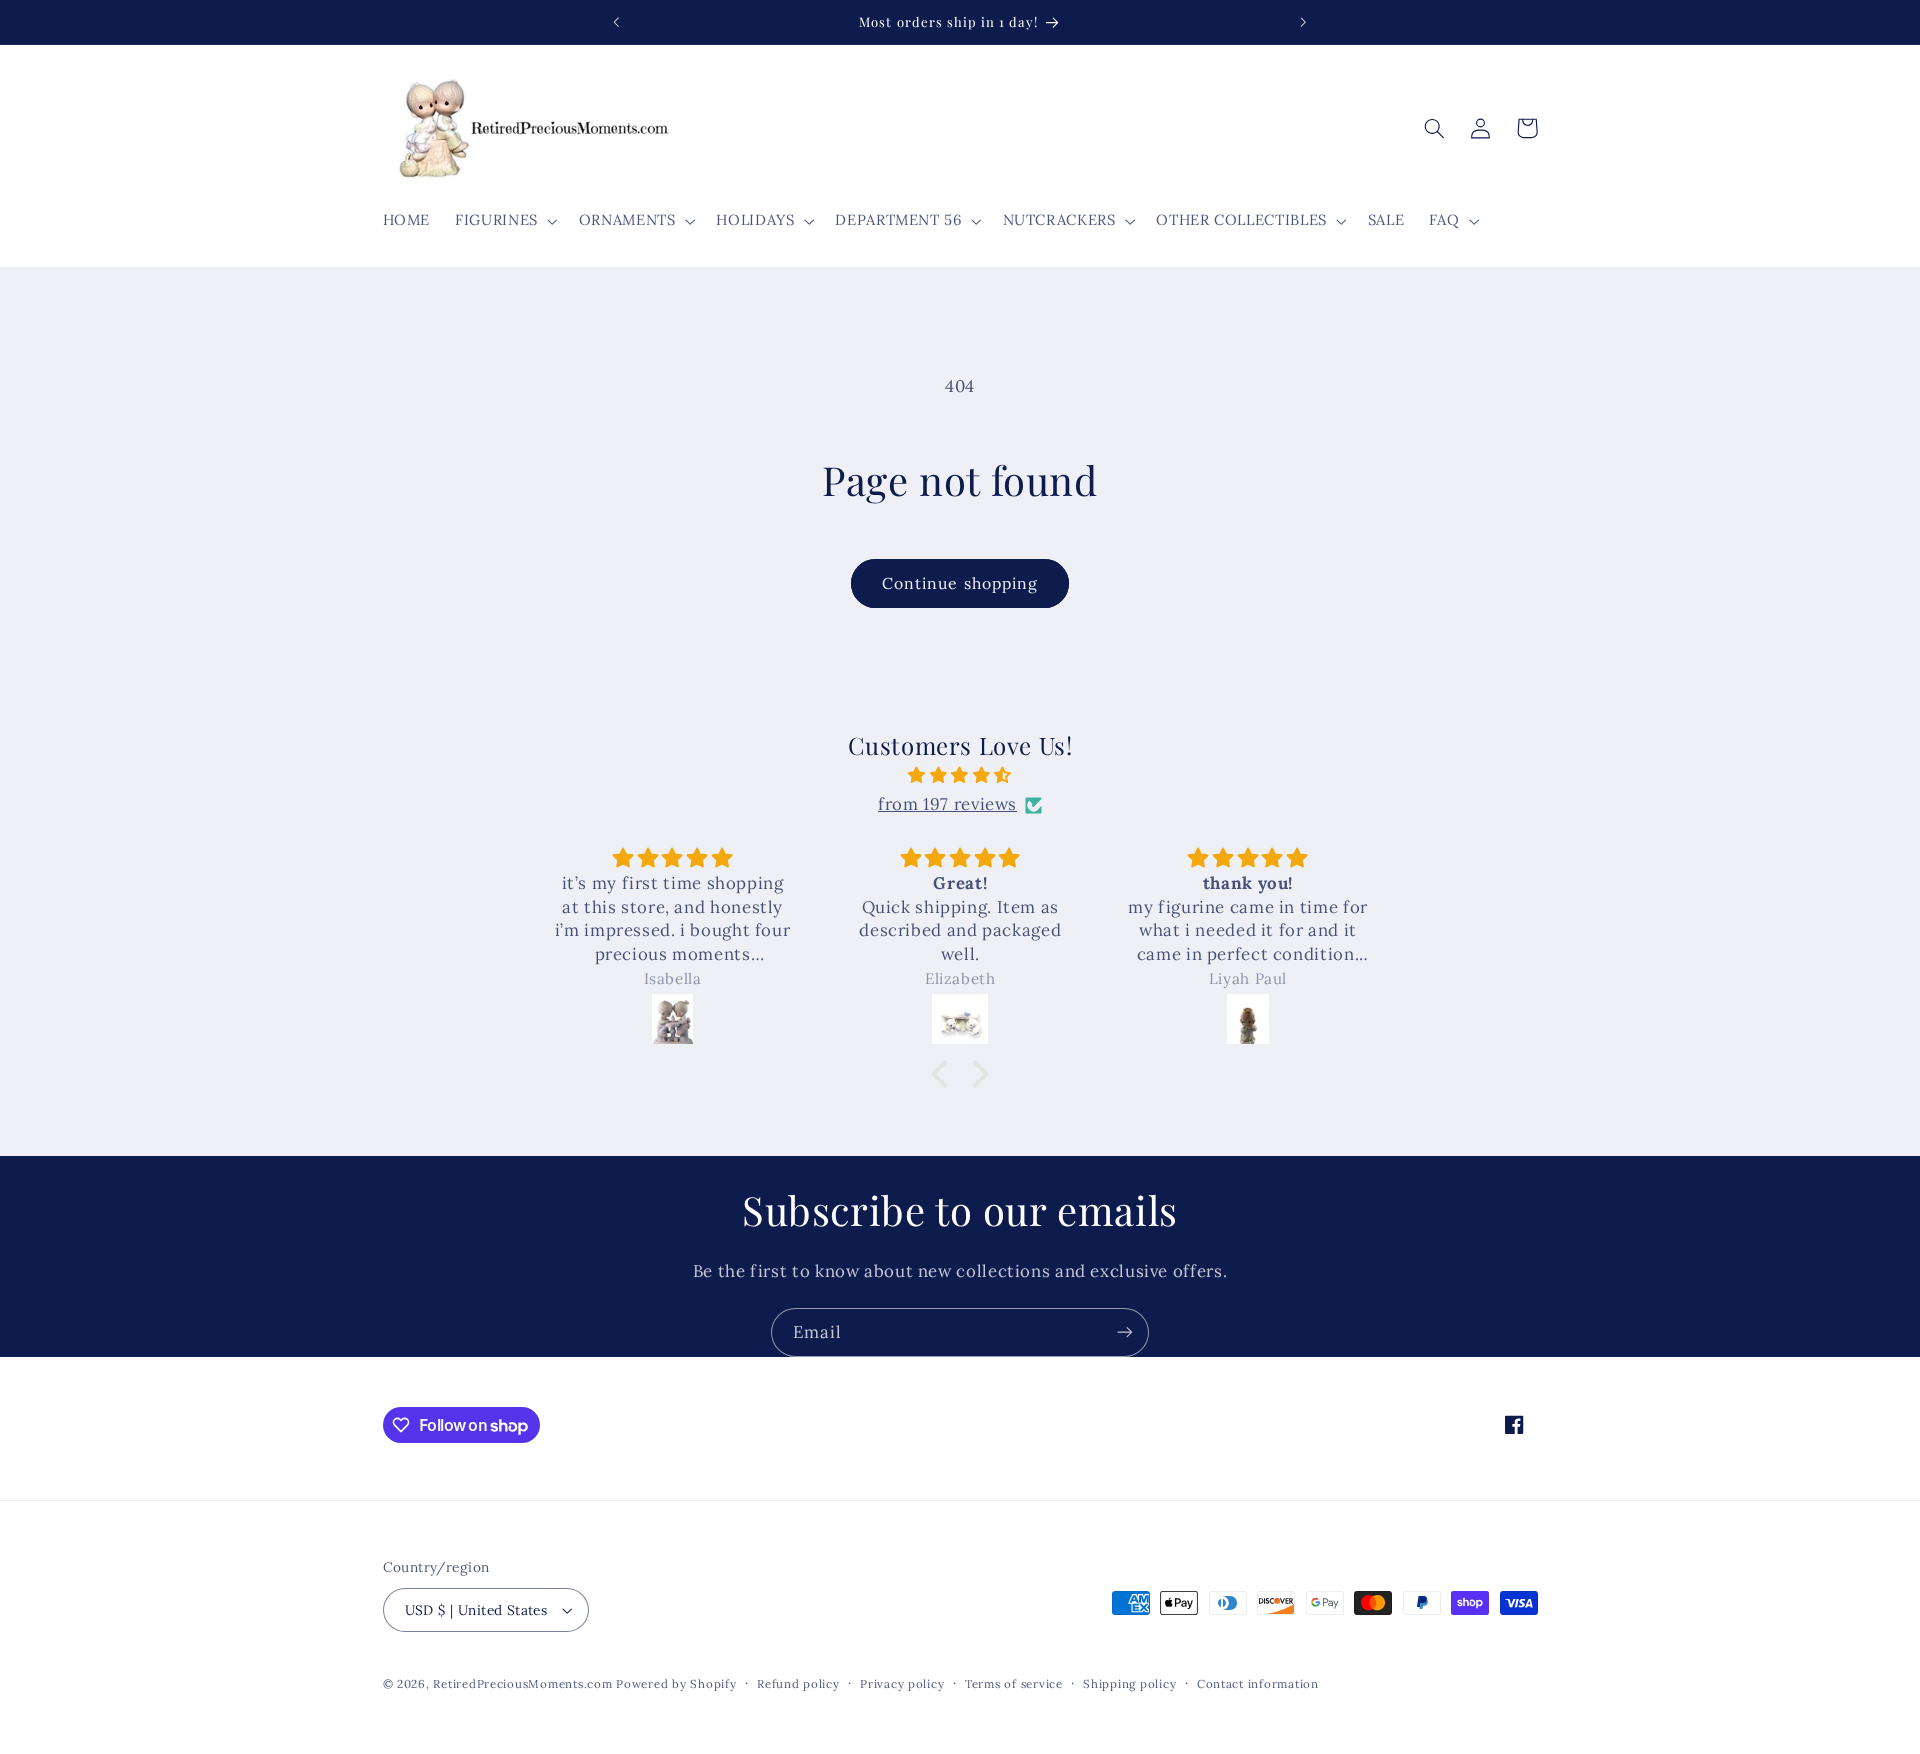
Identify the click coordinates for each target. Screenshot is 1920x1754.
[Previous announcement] (617, 22)
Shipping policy (1129, 1683)
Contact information (1258, 1683)
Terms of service (1014, 1683)
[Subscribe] (1125, 1332)
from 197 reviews (947, 805)
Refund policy (798, 1683)
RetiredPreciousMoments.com (522, 1683)
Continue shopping (960, 583)
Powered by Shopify (676, 1683)
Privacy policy (902, 1683)
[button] (505, 221)
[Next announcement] (1303, 22)
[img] (960, 776)
